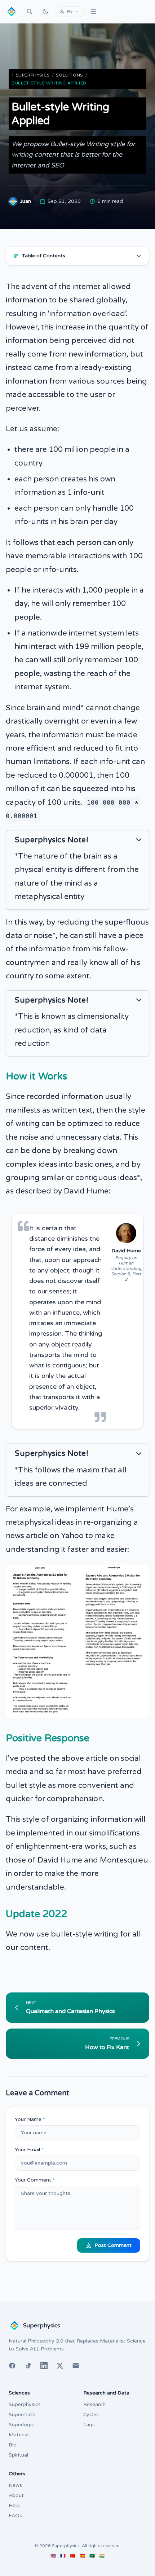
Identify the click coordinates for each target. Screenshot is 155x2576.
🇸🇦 (92, 2556)
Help (14, 2505)
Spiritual (18, 2455)
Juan (26, 201)
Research (94, 2404)
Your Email (29, 2150)
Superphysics (33, 75)
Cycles (91, 2415)
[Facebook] (12, 2366)
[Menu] (93, 12)
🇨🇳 (73, 2556)
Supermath (22, 2415)
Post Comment (113, 2245)
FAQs (15, 2516)
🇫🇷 (63, 2556)
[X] (60, 2366)
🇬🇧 (53, 2556)
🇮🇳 (102, 2556)
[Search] (30, 12)
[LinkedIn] (44, 2366)
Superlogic (21, 2425)
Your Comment (35, 2180)
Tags (89, 2425)
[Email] (76, 2366)
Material (19, 2435)
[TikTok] (28, 2366)
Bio (13, 2445)
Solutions (69, 75)
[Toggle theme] (45, 12)
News (15, 2485)
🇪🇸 (82, 2556)
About (16, 2495)
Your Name (30, 2119)
